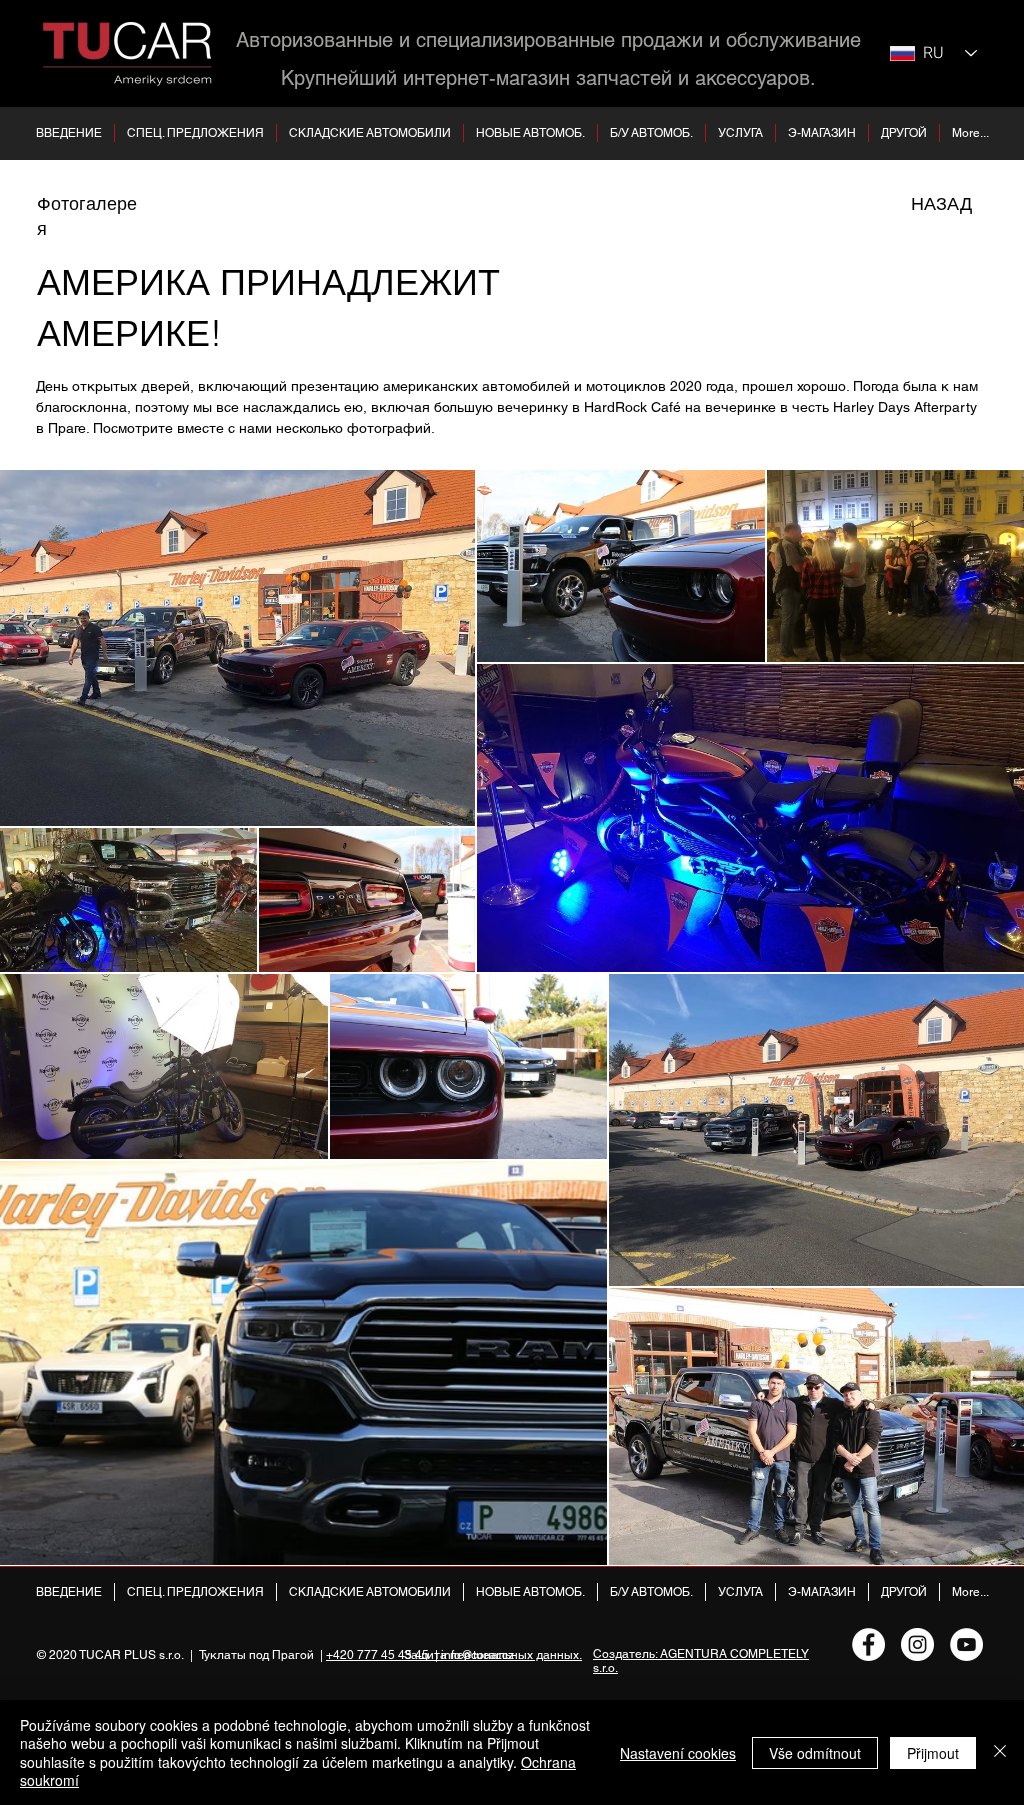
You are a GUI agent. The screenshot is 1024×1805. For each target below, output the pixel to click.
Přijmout (933, 1753)
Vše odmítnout (815, 1753)
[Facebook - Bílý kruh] (868, 1644)
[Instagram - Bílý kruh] (917, 1644)
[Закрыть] (1000, 1752)
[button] (369, 133)
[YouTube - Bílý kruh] (966, 1644)
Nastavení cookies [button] (678, 1753)
